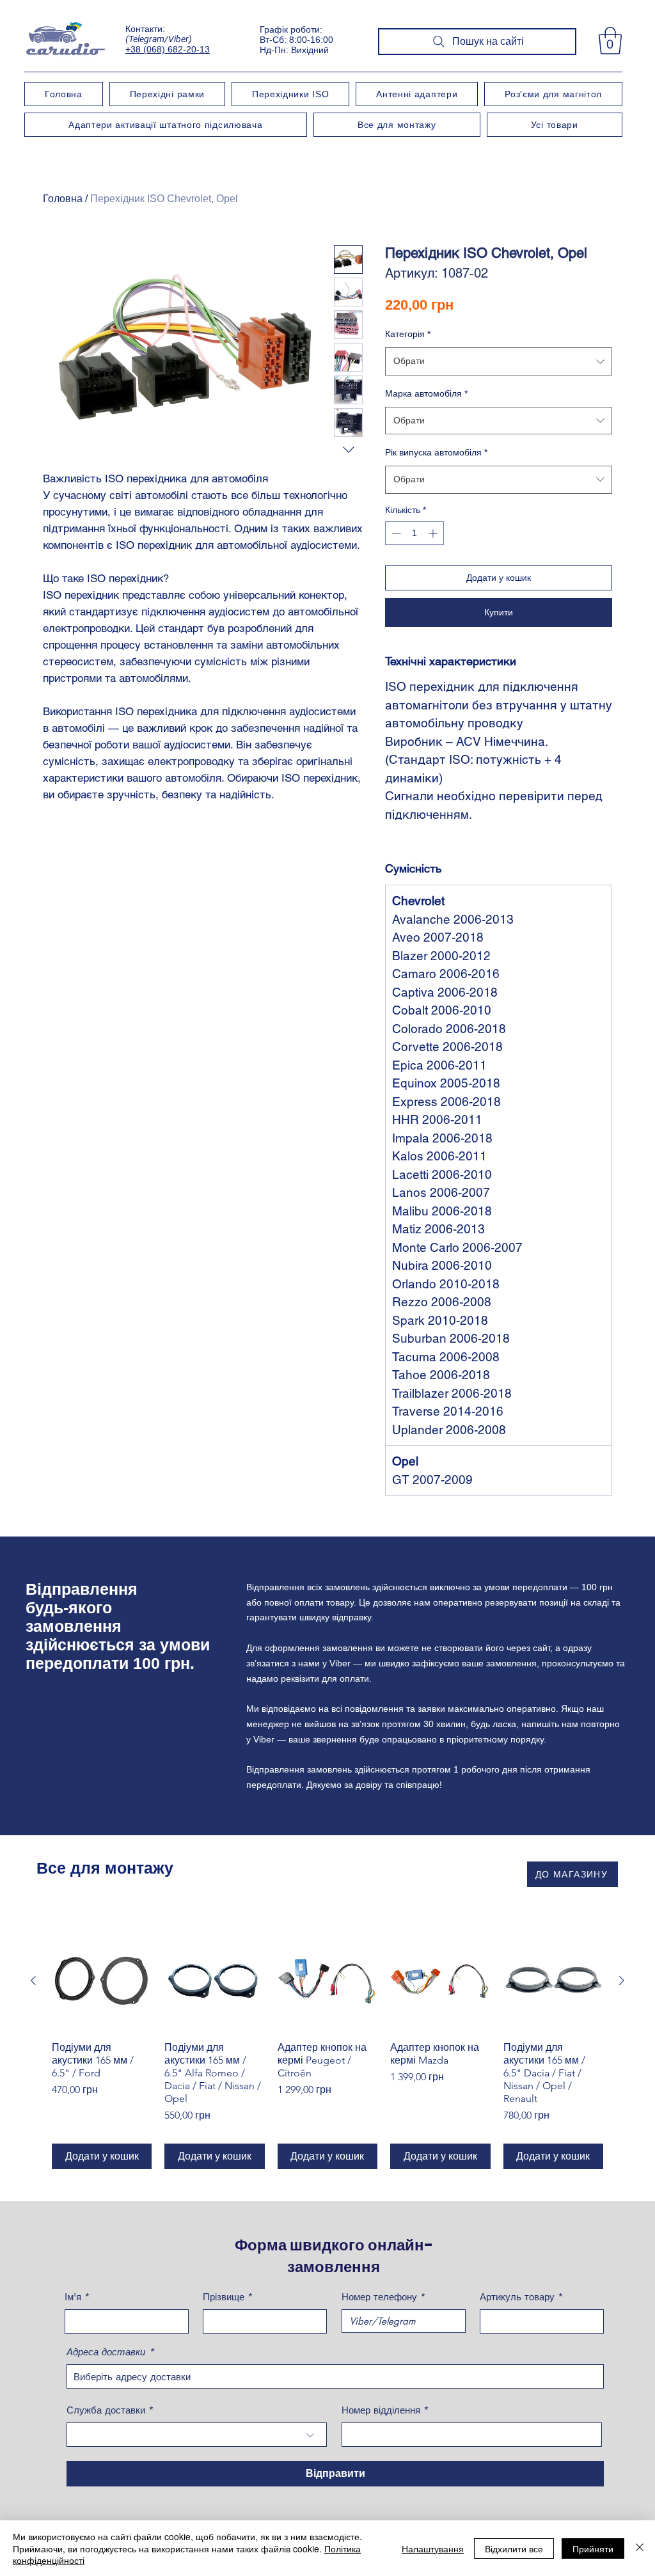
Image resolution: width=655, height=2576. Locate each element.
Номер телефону (379, 2297)
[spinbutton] (414, 533)
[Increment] (434, 533)
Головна (63, 199)
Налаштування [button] (433, 2548)
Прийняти (593, 2548)
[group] (327, 2050)
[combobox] (499, 361)
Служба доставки (106, 2410)
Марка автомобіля (426, 393)
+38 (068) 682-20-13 (168, 49)
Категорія (408, 334)
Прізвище (224, 2297)
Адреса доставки (106, 2352)
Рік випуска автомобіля (436, 452)
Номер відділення (381, 2410)
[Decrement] (395, 533)
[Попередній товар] (33, 1980)
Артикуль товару (517, 2297)
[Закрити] (640, 2548)
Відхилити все (514, 2548)
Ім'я (73, 2297)
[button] (610, 41)
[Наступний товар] (622, 1980)
